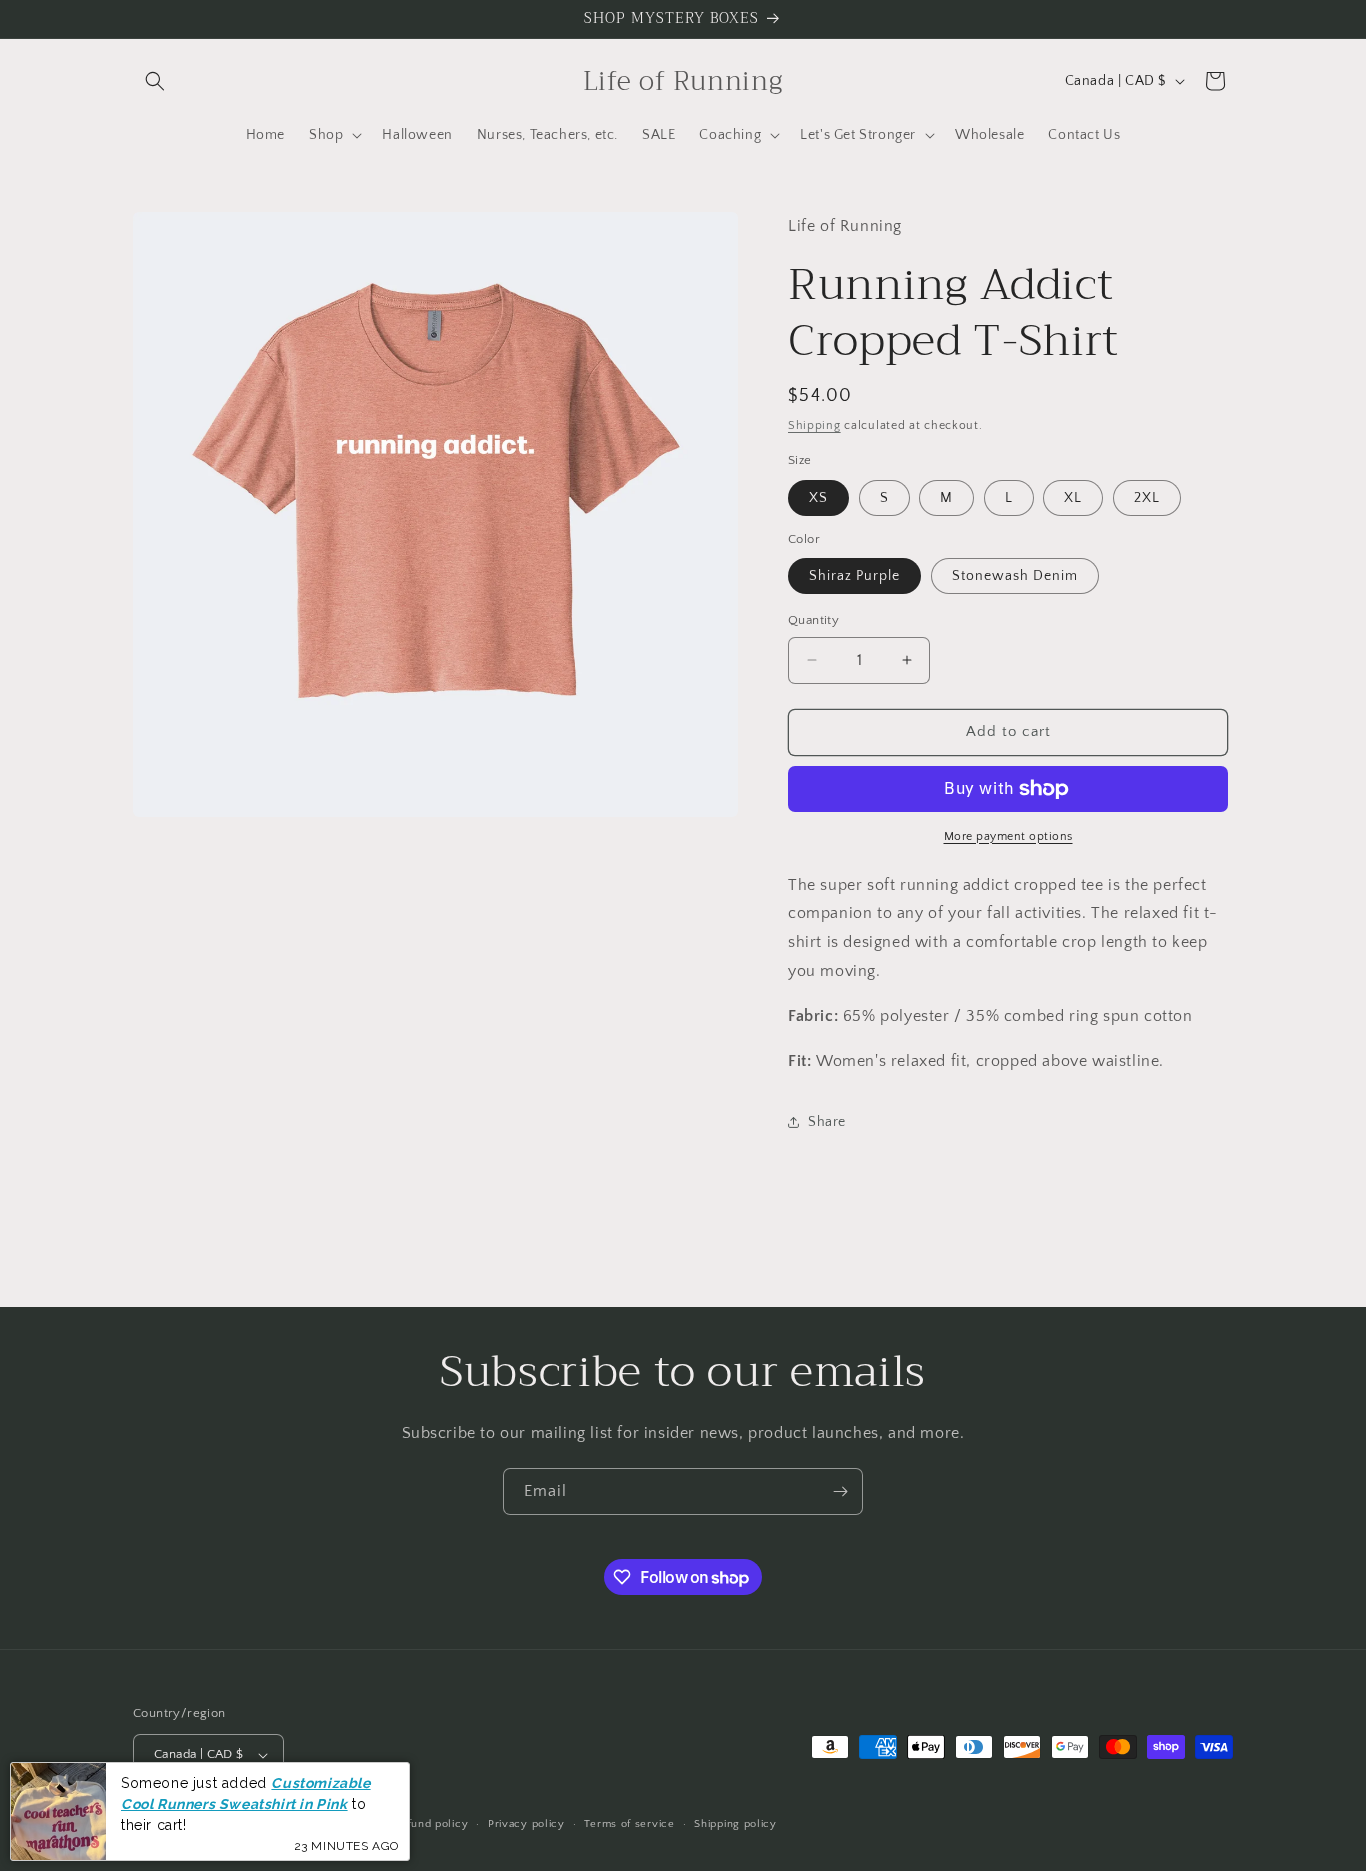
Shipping (814, 425)
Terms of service (629, 1824)
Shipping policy (735, 1824)
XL (1073, 498)
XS (818, 498)
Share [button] (827, 1122)
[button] (155, 81)
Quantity (813, 620)
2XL (1147, 498)
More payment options (1008, 836)
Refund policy (430, 1824)
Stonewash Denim (1015, 576)
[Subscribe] (840, 1491)
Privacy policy (526, 1824)
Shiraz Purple (854, 576)
